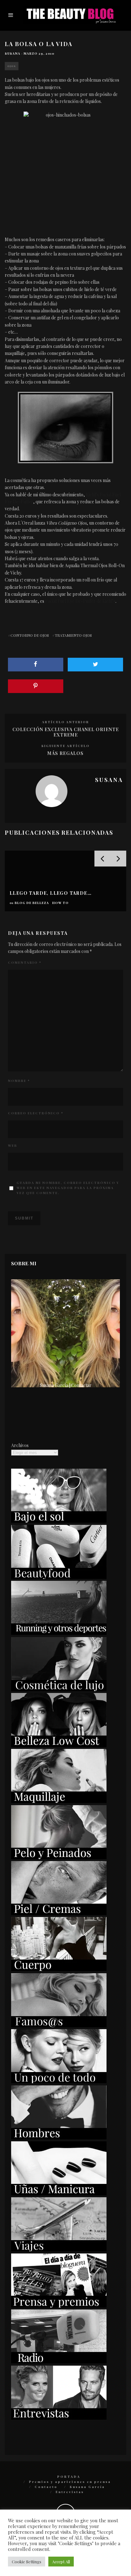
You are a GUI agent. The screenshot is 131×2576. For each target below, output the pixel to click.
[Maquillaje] (59, 1801)
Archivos (20, 1445)
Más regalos (65, 753)
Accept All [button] (61, 2562)
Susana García (87, 2487)
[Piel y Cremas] (59, 1913)
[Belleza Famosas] (59, 2025)
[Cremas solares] (59, 1521)
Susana (13, 53)
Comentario (25, 962)
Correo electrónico (36, 1113)
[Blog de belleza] (59, 2081)
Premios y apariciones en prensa (70, 2482)
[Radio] (59, 2362)
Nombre (19, 1081)
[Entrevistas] (59, 2418)
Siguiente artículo (65, 746)
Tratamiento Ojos (73, 635)
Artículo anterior (65, 722)
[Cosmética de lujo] (59, 1689)
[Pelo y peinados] (59, 1857)
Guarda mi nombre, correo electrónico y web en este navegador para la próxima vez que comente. (68, 1188)
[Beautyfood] (59, 1577)
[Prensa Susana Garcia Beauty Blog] (59, 2306)
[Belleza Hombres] (59, 2138)
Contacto (46, 2487)
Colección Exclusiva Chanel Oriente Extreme (66, 732)
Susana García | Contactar (66, 1385)
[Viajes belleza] (59, 2250)
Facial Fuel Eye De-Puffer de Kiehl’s (80, 601)
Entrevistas (70, 2492)
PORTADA (69, 2477)
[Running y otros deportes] (59, 1633)
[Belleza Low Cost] (59, 1745)
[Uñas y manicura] (59, 2194)
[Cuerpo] (59, 1969)
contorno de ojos (30, 635)
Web (13, 1145)
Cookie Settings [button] (27, 2562)
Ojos (12, 66)
